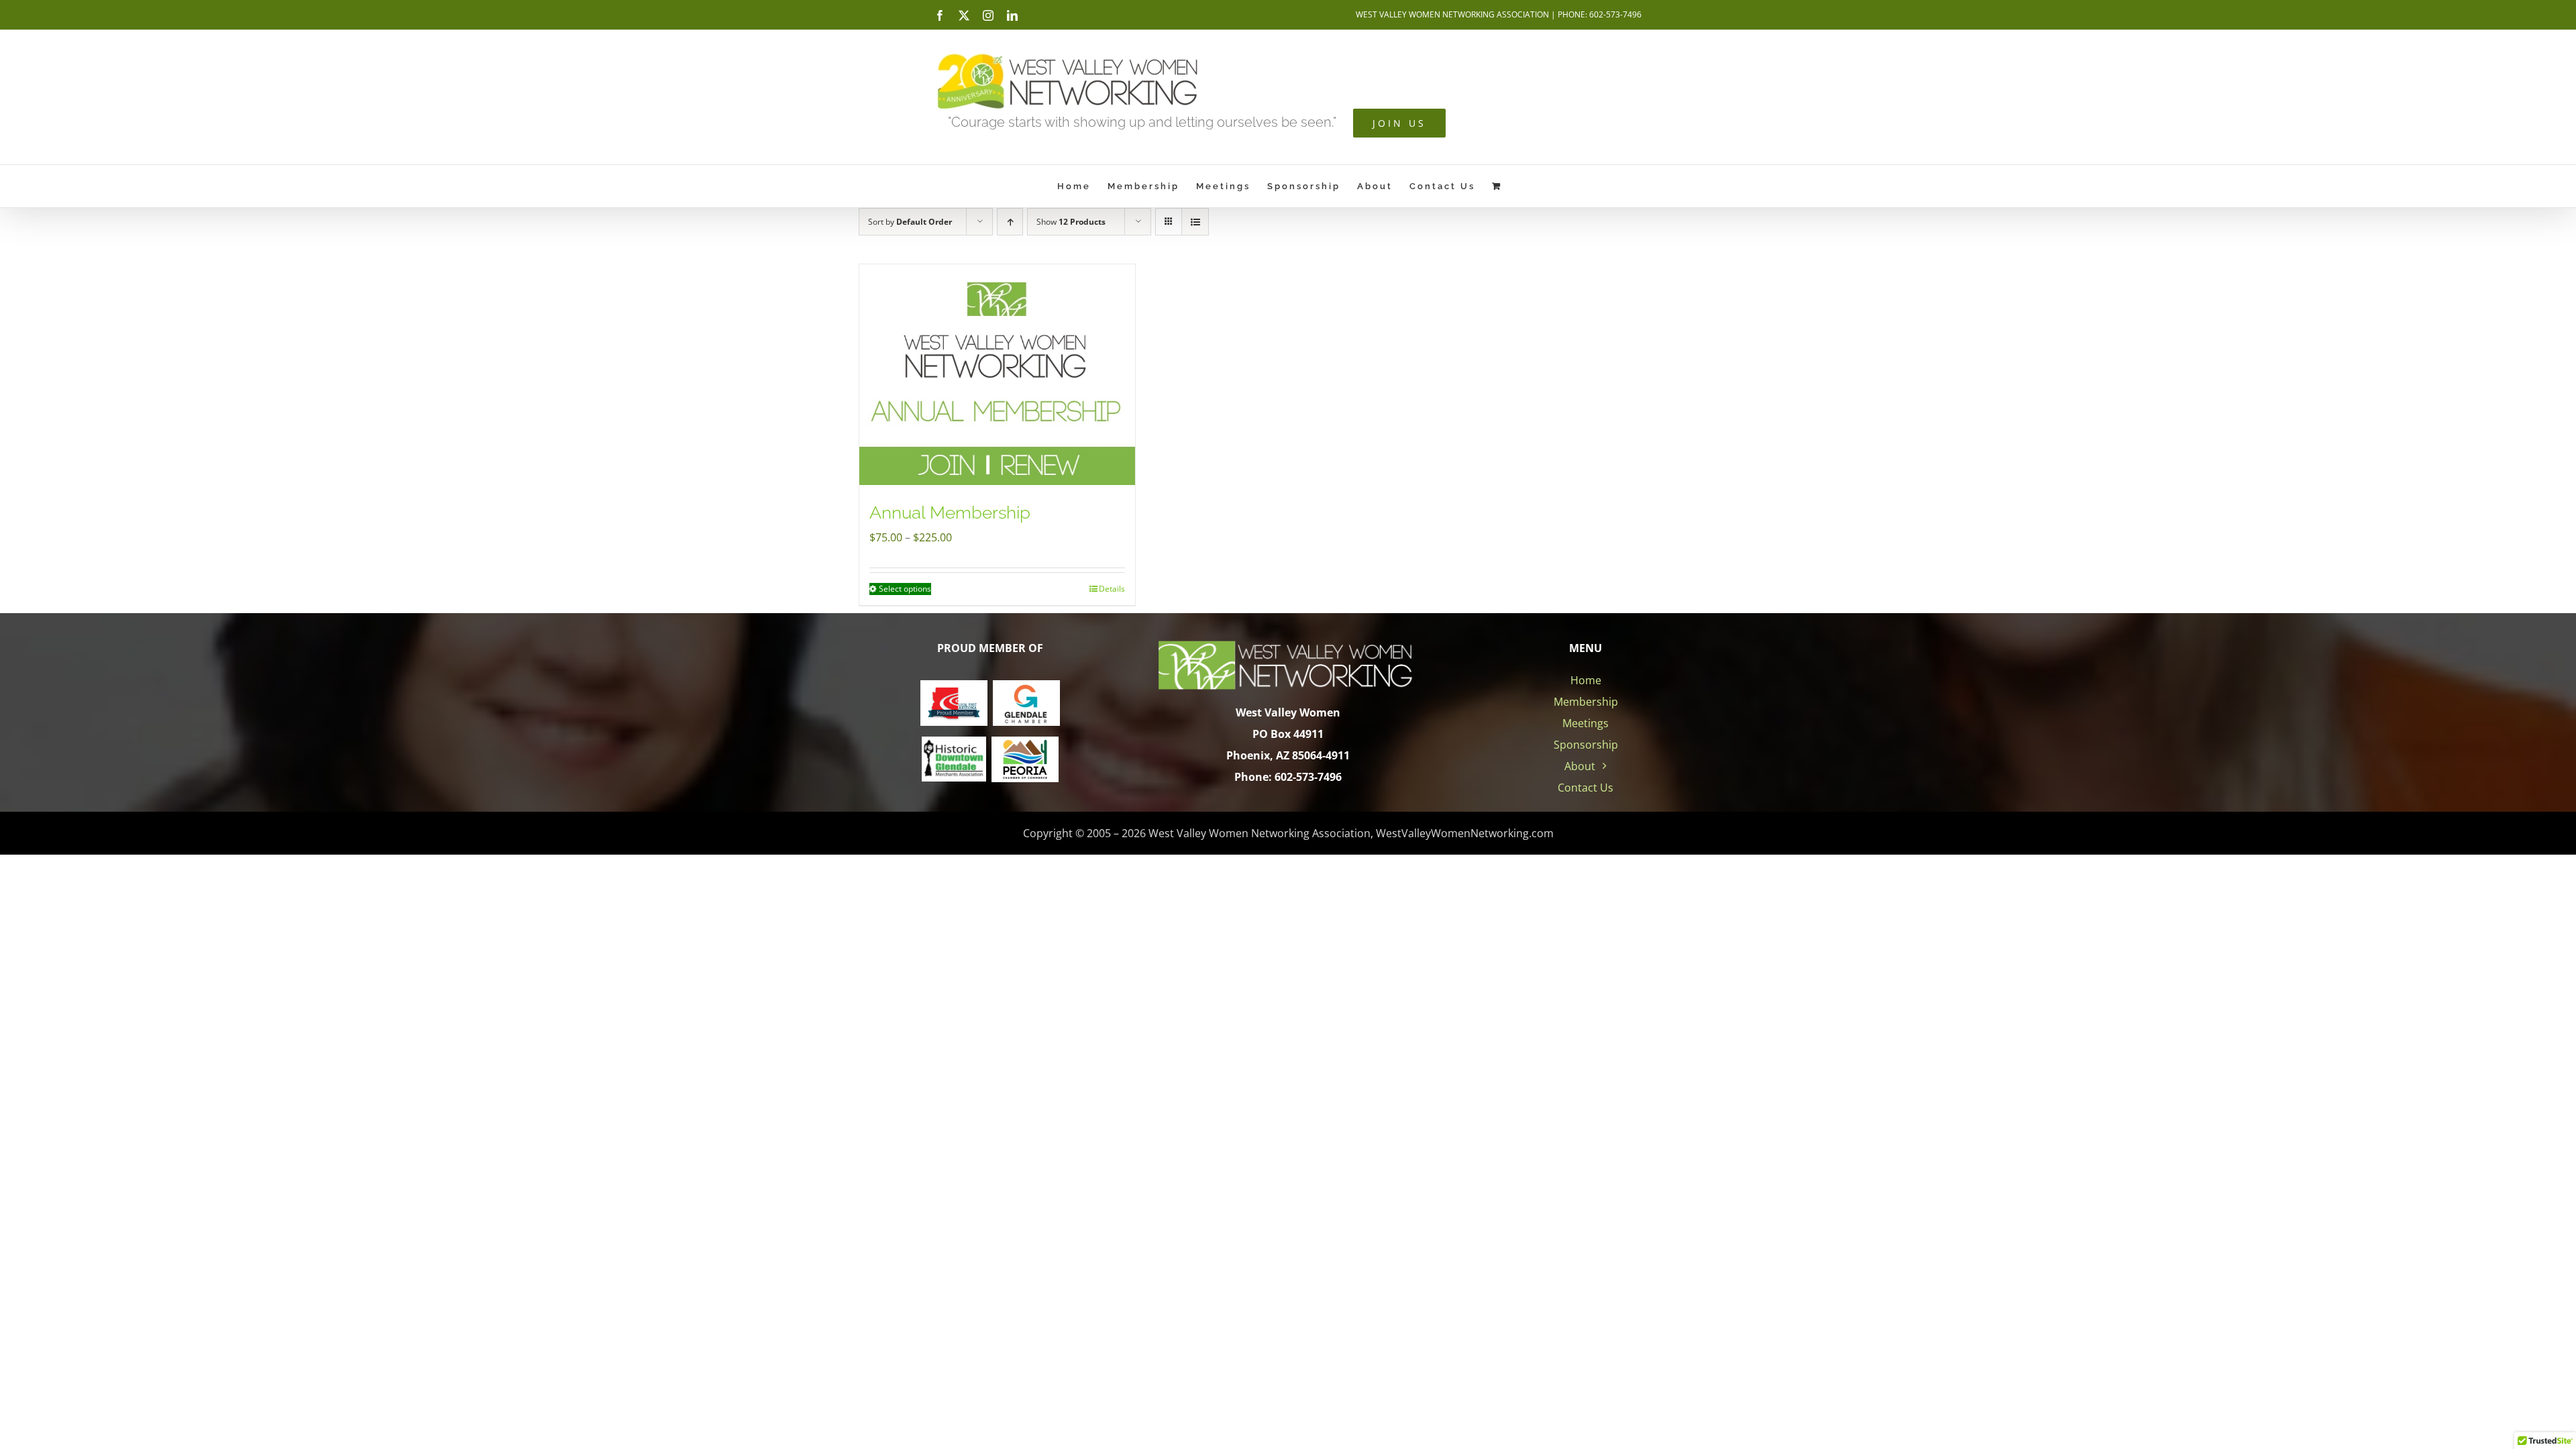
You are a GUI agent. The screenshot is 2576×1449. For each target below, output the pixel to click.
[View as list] (1195, 222)
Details (1112, 589)
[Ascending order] (1010, 222)
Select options (905, 589)
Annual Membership (950, 513)
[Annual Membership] (997, 375)
